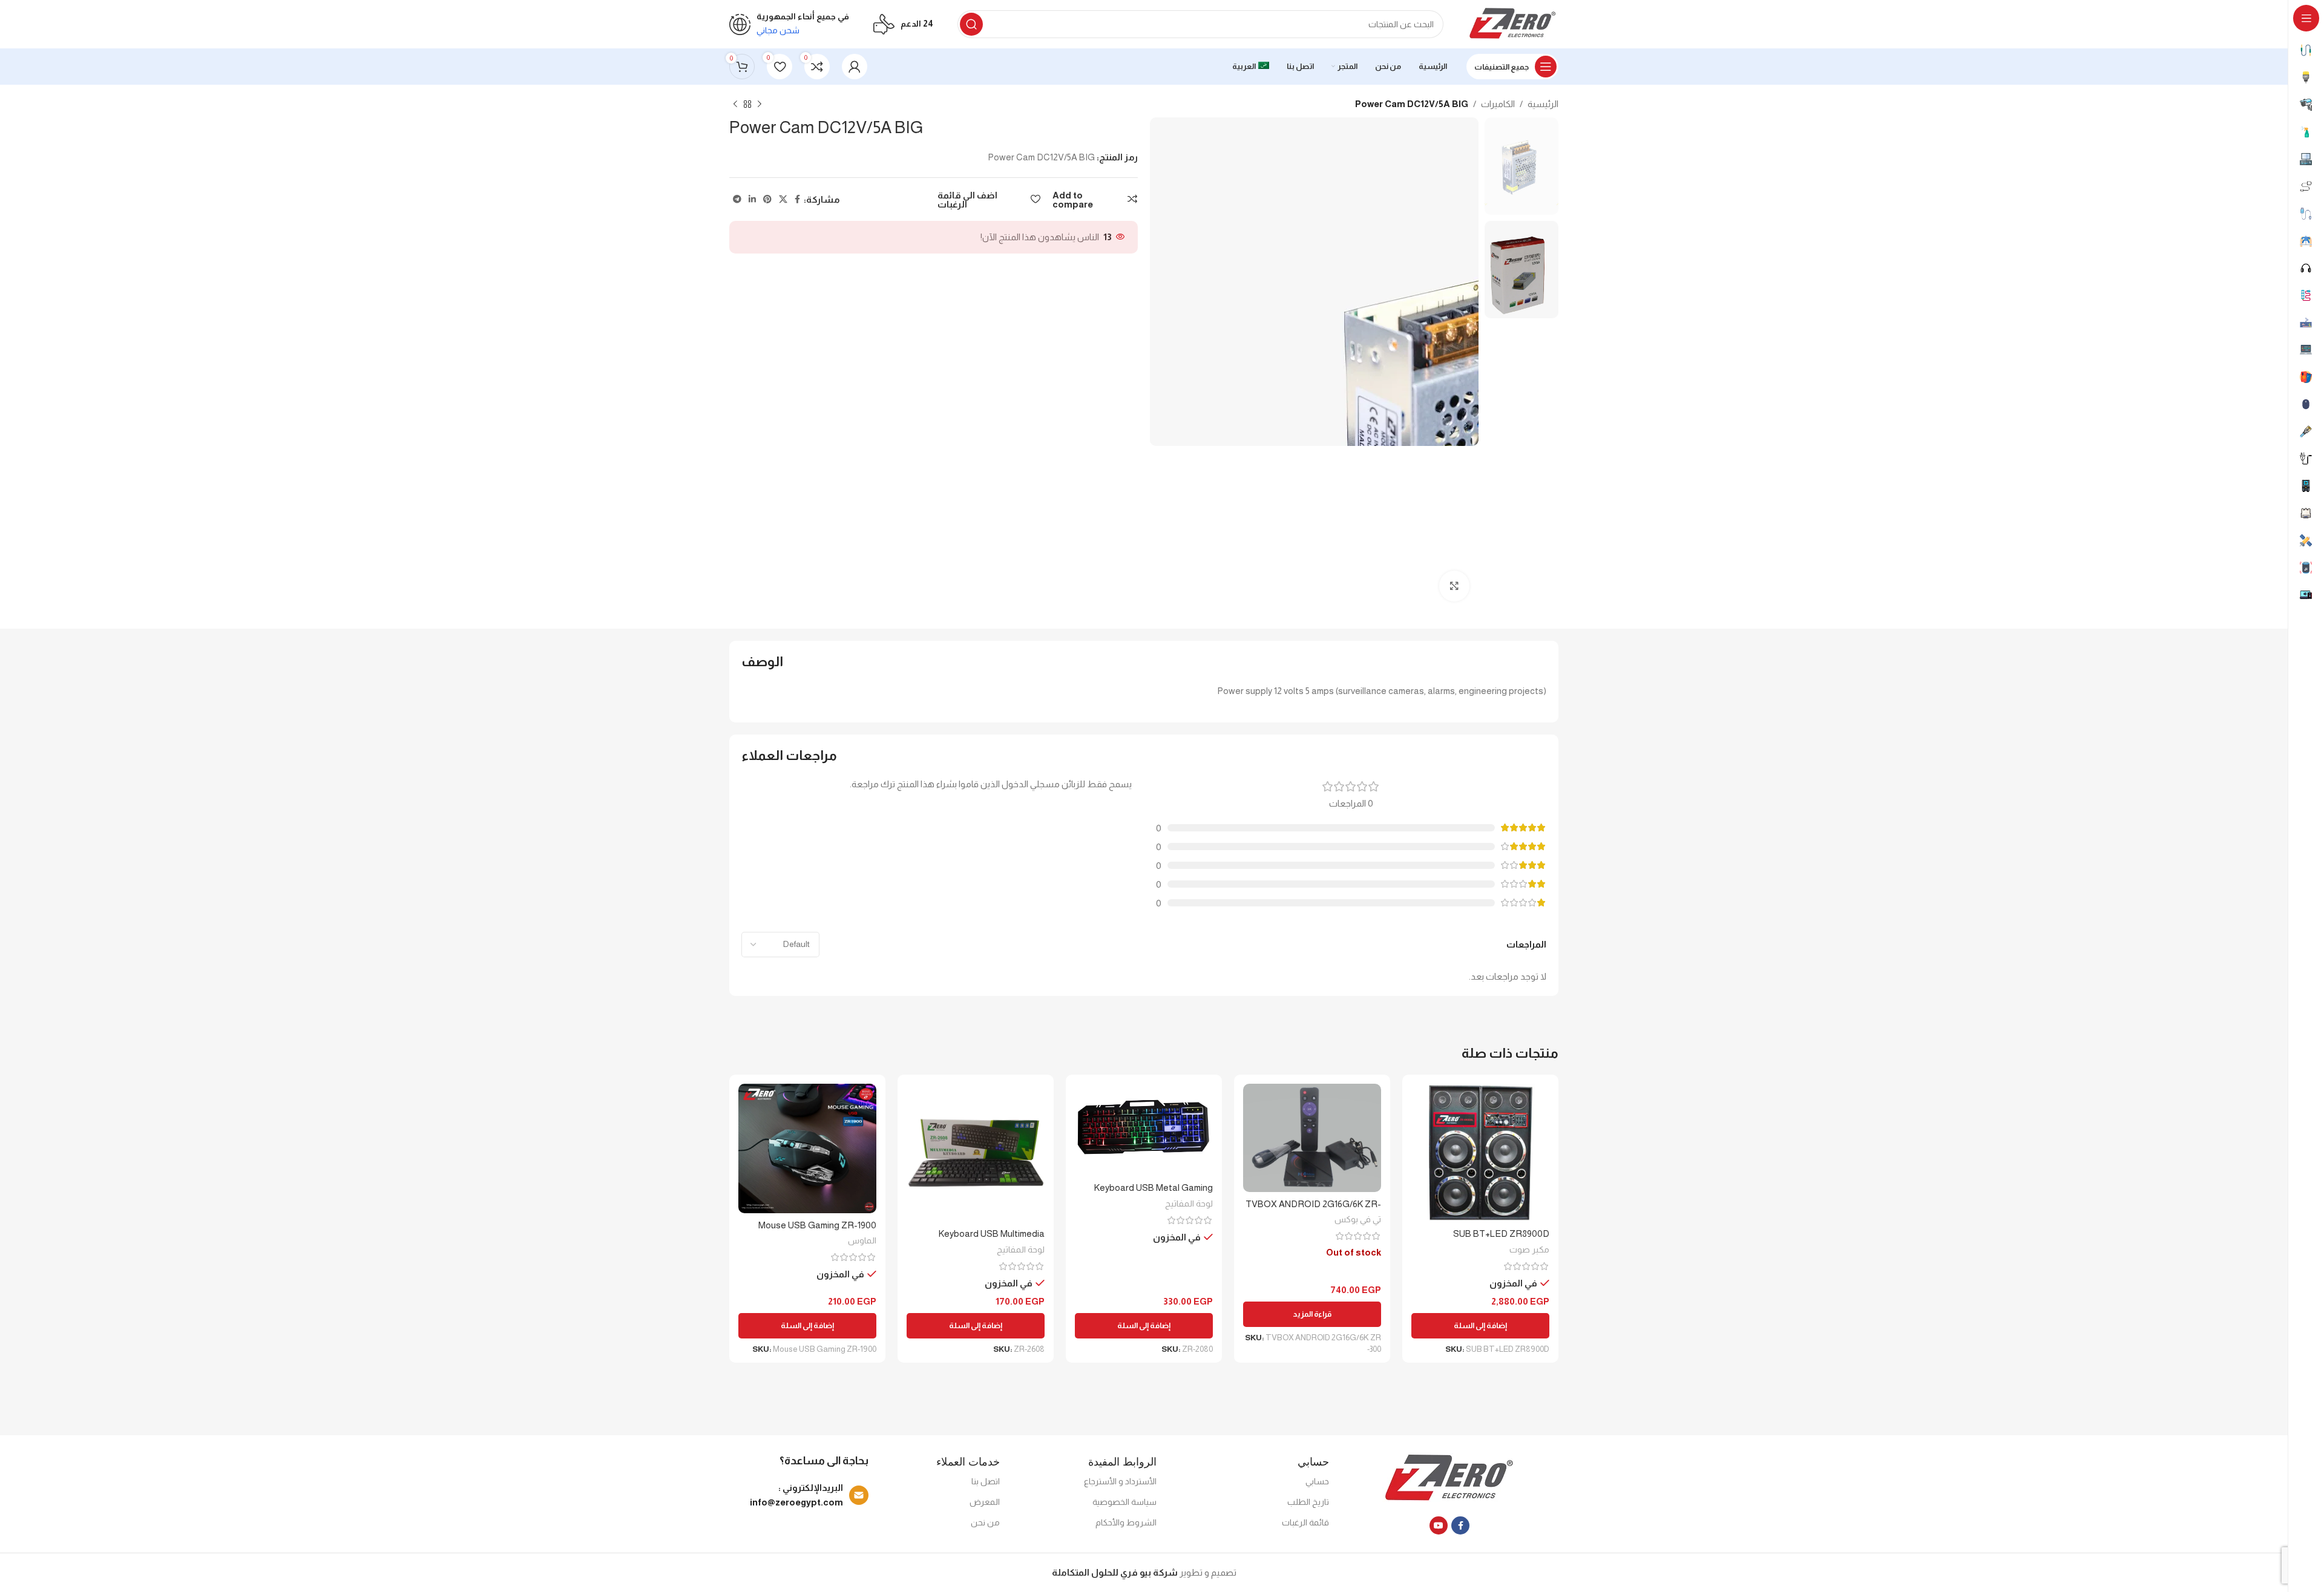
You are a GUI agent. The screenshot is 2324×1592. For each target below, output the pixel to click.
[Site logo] (1513, 23)
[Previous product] (760, 105)
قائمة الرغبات (1305, 1522)
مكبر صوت (1529, 1250)
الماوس (862, 1240)
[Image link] (1450, 1478)
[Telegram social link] (737, 199)
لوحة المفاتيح (1189, 1204)
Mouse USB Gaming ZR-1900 (817, 1225)
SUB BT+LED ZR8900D (1501, 1233)
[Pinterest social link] (767, 199)
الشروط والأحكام (1126, 1522)
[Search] (971, 24)
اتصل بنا (986, 1481)
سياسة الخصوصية (1124, 1502)
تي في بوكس (1358, 1219)
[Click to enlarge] (1454, 586)
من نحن (985, 1522)
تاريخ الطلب (1308, 1502)
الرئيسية (1543, 104)
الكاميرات (1498, 104)
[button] (1480, 1326)
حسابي (1317, 1481)
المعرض (985, 1502)
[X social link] (783, 199)
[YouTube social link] (1439, 1525)
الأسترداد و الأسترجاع (1120, 1481)
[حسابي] (855, 67)
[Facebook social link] (797, 199)
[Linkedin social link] (752, 199)
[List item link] (802, 1495)
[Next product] (735, 105)
